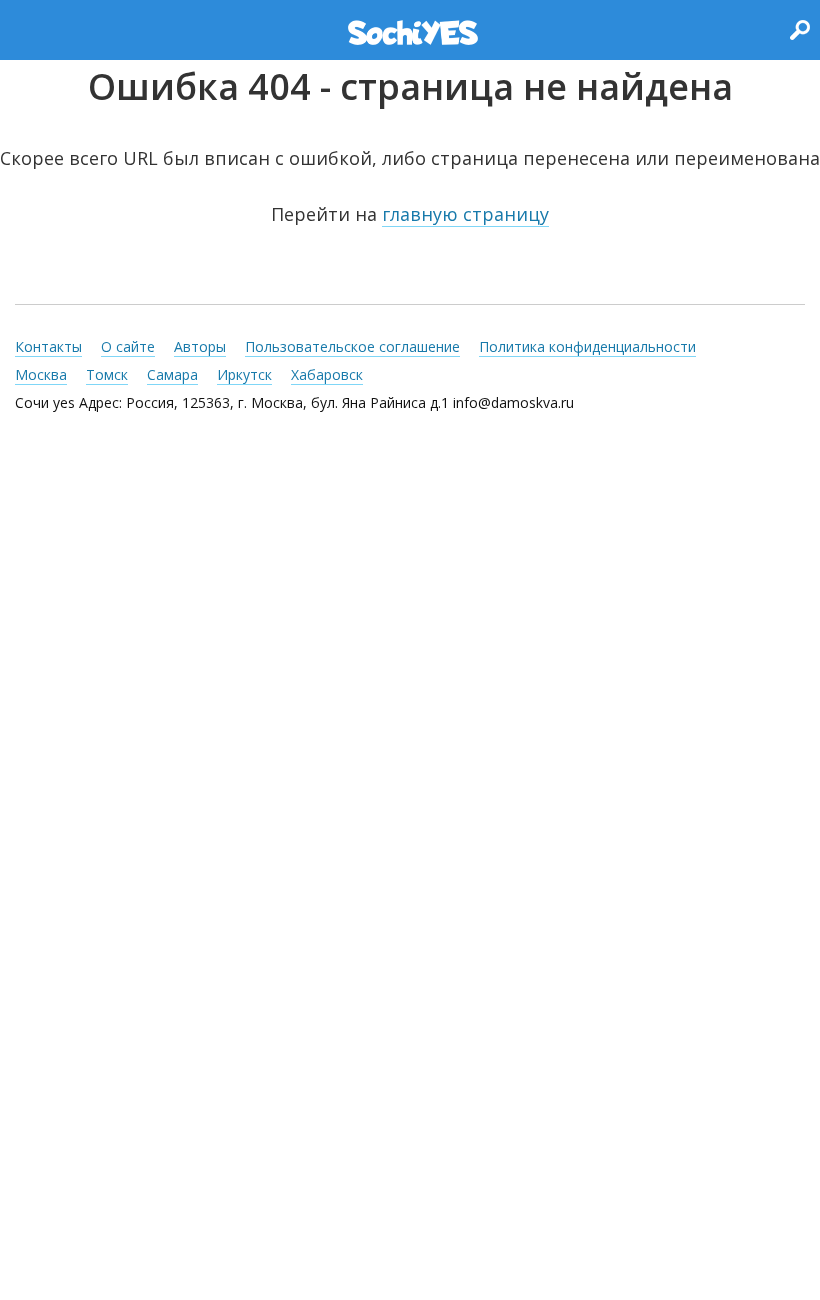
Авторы (200, 346)
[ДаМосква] (413, 33)
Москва (41, 374)
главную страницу (465, 214)
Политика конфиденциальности (587, 346)
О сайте (128, 346)
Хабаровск (327, 374)
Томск (107, 374)
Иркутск (244, 374)
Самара (172, 374)
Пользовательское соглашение (352, 346)
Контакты (48, 346)
